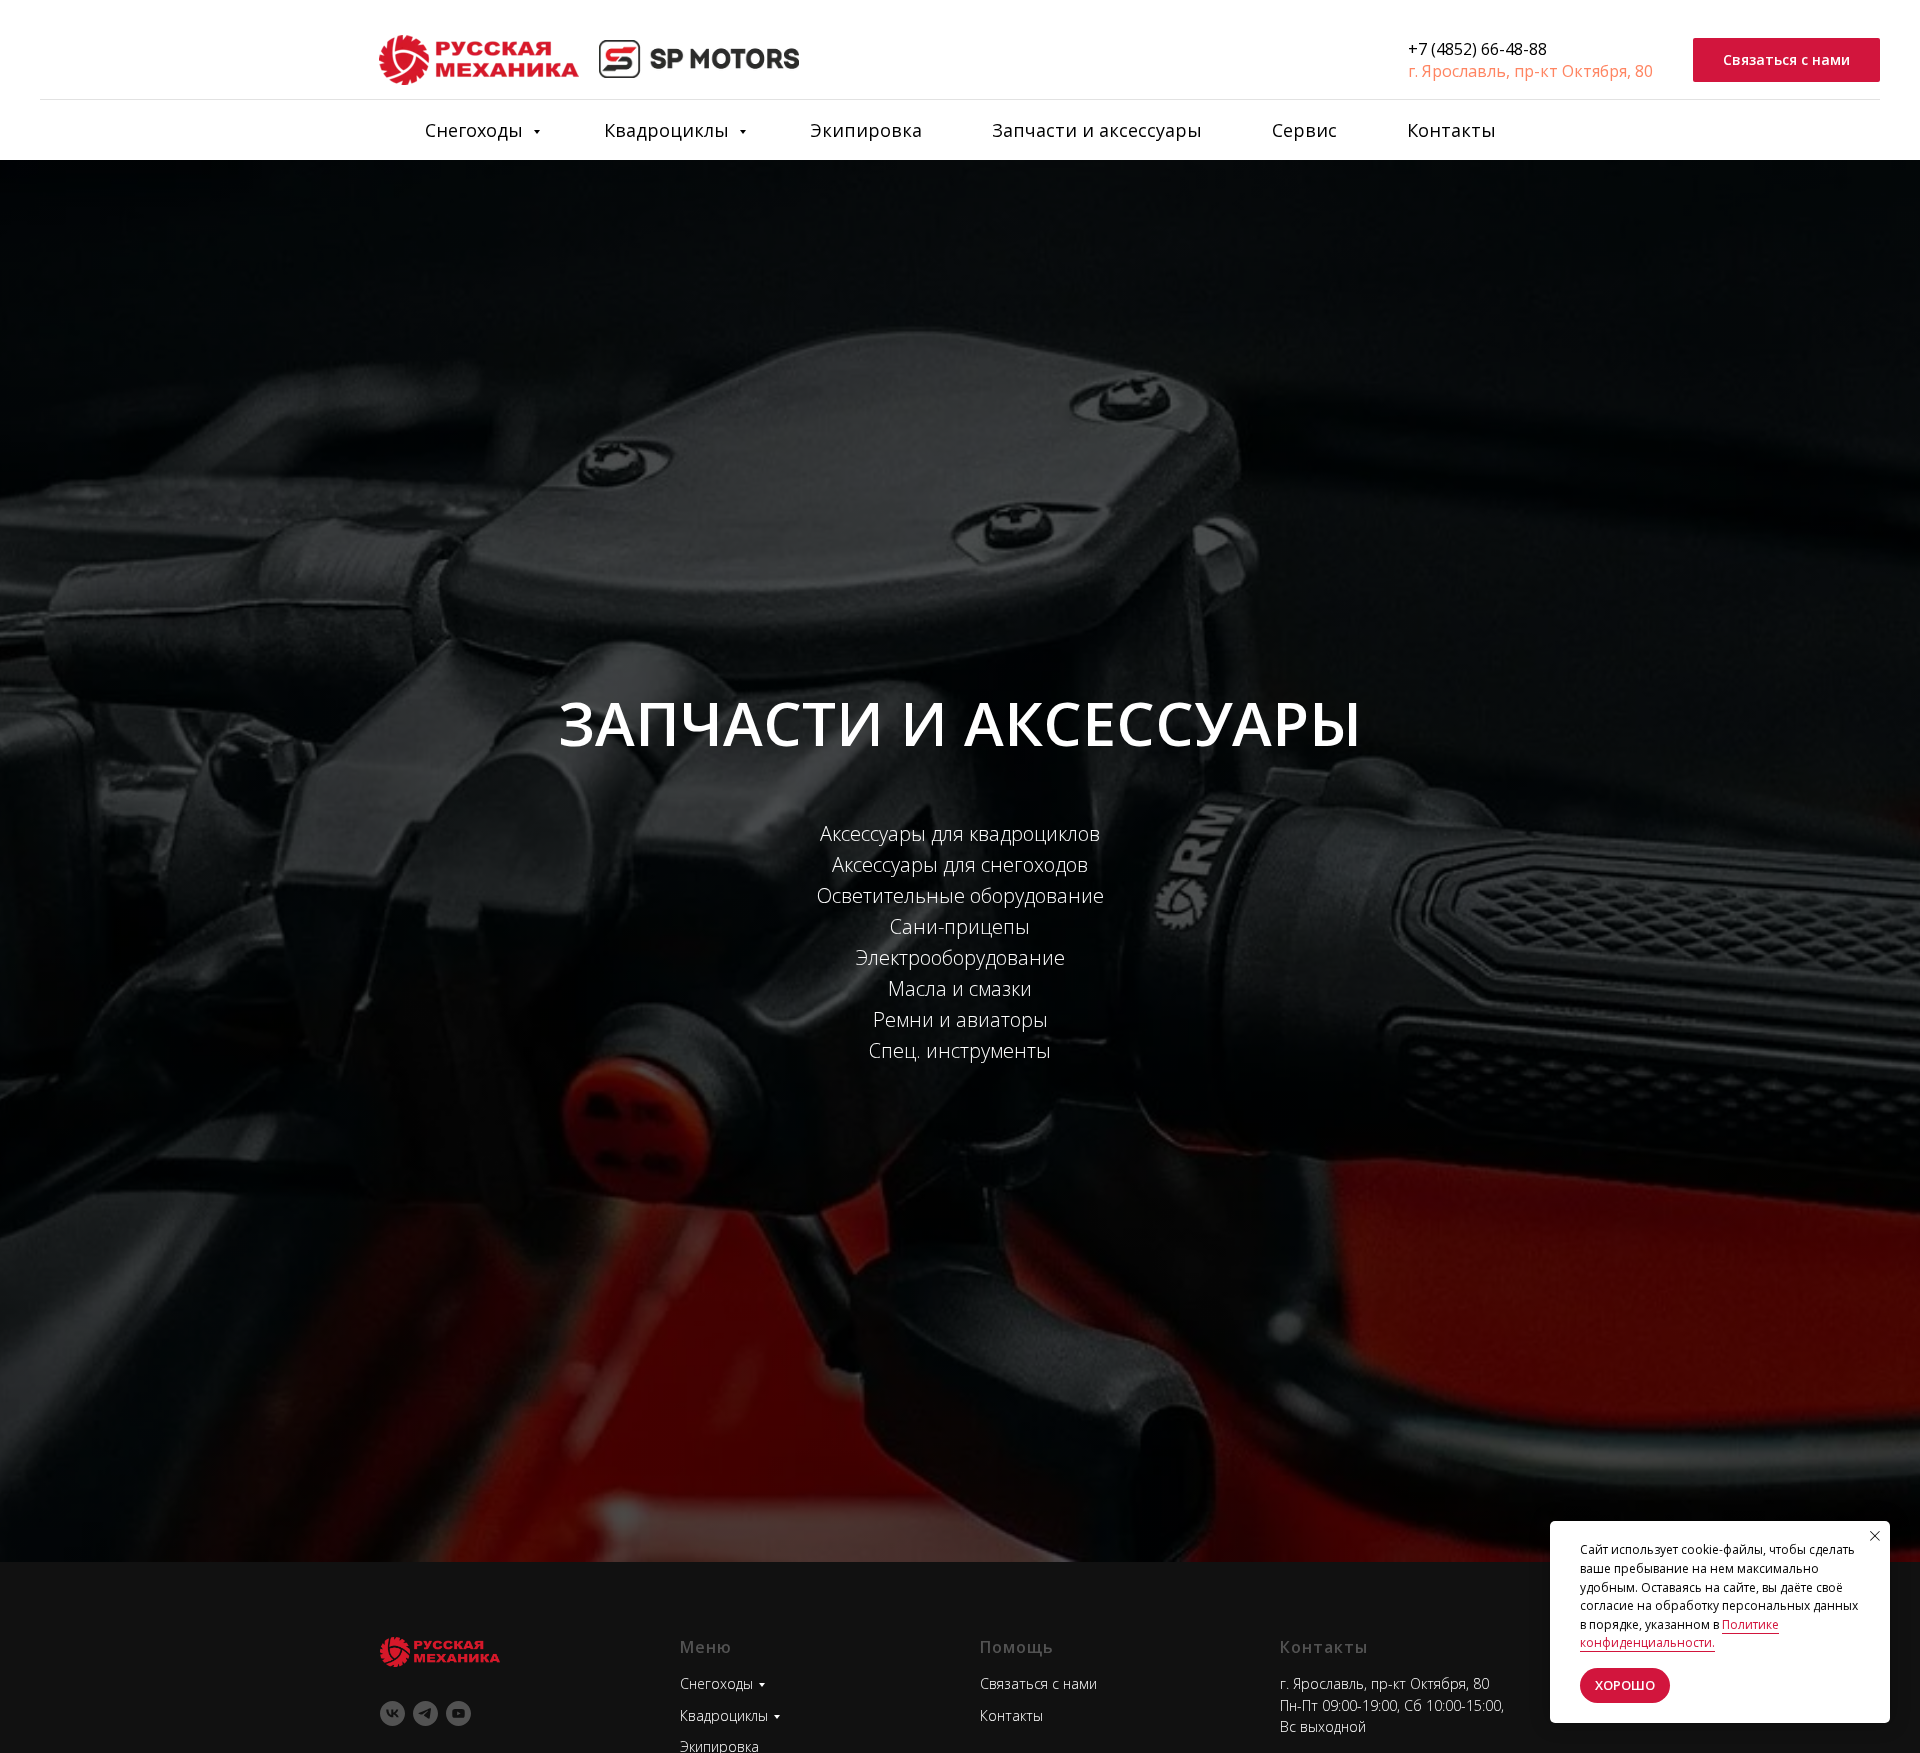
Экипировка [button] (866, 130)
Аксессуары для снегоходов (960, 864)
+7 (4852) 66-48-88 (1477, 49)
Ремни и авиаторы (960, 1019)
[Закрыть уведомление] (1875, 1536)
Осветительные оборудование (960, 895)
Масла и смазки (960, 988)
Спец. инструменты (960, 1050)
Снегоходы (476, 130)
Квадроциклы (669, 130)
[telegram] (425, 1713)
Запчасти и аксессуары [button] (1097, 130)
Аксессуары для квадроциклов (960, 833)
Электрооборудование (960, 957)
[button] (1786, 60)
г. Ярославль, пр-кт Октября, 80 (1530, 71)
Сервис (1304, 130)
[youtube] (458, 1713)
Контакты (1451, 130)
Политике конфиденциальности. (1679, 1634)
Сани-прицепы (960, 926)
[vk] (392, 1713)
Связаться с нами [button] (1038, 1683)
